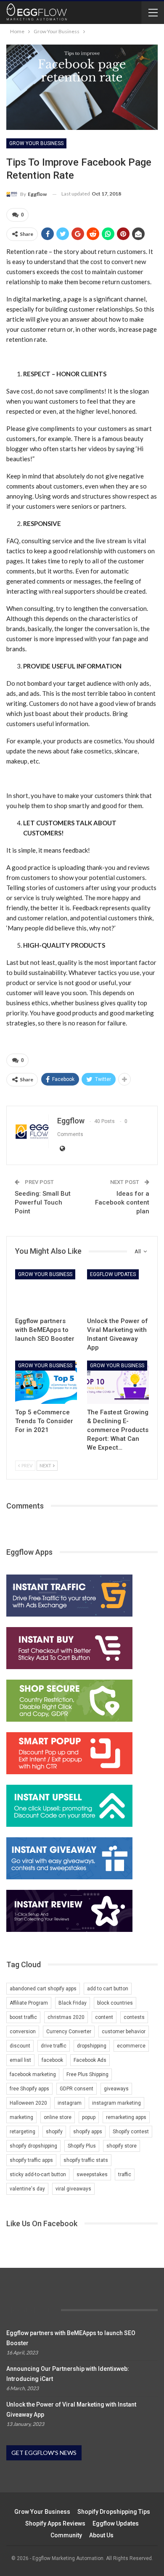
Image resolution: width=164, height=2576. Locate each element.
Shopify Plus (82, 2146)
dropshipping (92, 2046)
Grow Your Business (36, 143)
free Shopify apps (29, 2089)
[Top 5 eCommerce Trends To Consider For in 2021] (46, 1382)
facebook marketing (33, 2074)
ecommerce (131, 2046)
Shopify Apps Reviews (55, 2523)
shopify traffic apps (31, 2160)
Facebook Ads (90, 2060)
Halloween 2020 (28, 2103)
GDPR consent (77, 2089)
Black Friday (73, 2003)
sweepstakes (92, 2174)
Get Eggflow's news (44, 2453)
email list (20, 2060)
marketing (21, 2117)
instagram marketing (116, 2103)
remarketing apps (126, 2117)
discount (20, 2046)
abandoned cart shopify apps (43, 1989)
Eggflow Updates (113, 1274)
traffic (125, 2174)
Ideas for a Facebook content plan (122, 1202)
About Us (101, 2535)
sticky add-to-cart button (38, 2174)
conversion (23, 2032)
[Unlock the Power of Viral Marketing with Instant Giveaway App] (118, 1291)
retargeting (22, 2132)
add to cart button (108, 1989)
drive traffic (54, 2046)
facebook (52, 2060)
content (104, 2017)
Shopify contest (131, 2132)
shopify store (122, 2146)
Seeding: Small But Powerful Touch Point (43, 1202)
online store (58, 2117)
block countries (115, 2003)
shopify (54, 2132)
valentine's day (27, 2189)
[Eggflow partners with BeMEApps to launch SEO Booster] (46, 1291)
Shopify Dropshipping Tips (114, 2512)
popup (89, 2117)
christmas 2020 (66, 2017)
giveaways (116, 2089)
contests (134, 2017)
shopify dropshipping (33, 2146)
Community (66, 2535)
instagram (70, 2103)
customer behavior (124, 2032)
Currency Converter (69, 2032)
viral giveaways (73, 2189)
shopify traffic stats (86, 2160)
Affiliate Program (29, 2003)
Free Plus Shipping (87, 2074)
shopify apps (88, 2132)
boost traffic (23, 2017)
